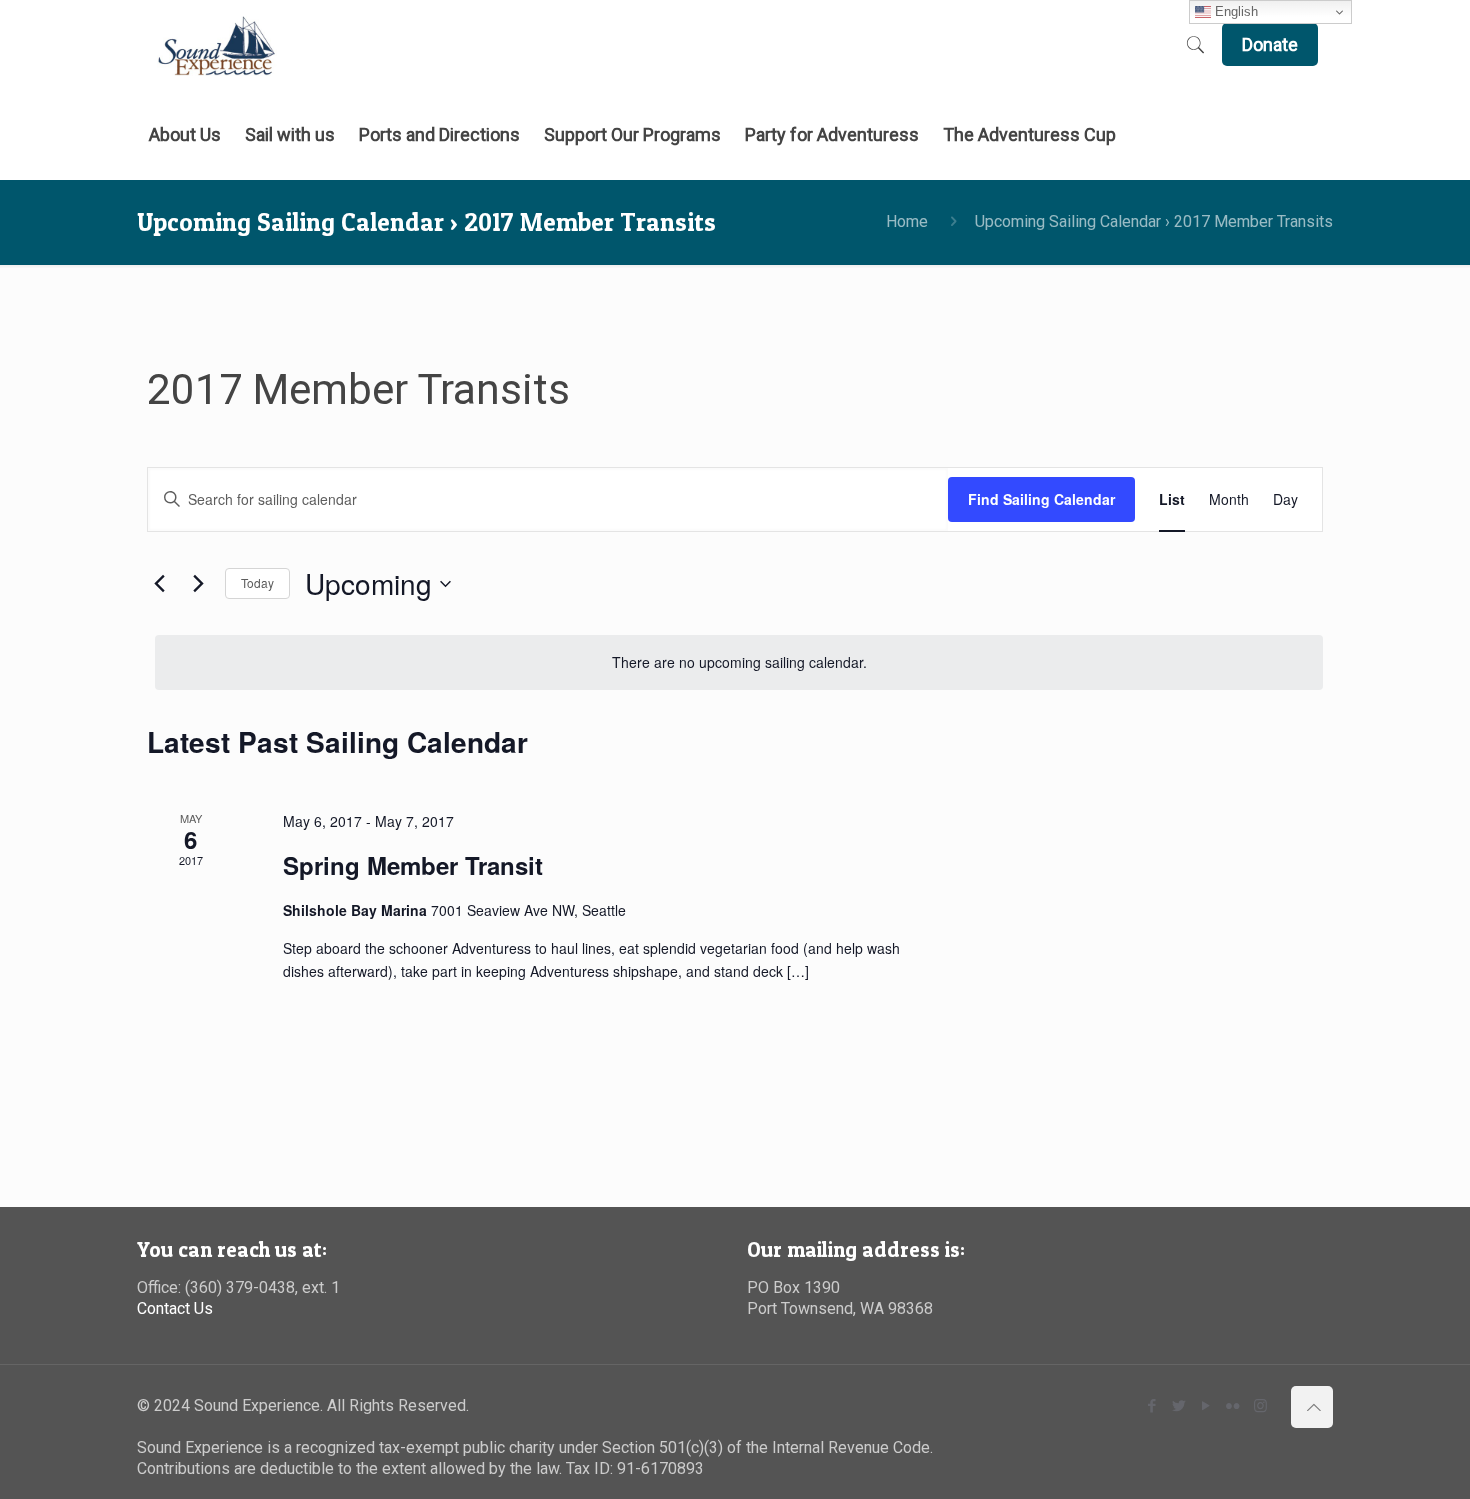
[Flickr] (1233, 1406)
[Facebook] (1152, 1406)
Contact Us (175, 1308)
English (1234, 11)
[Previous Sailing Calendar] (159, 584)
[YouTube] (1206, 1406)
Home (907, 221)
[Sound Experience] (217, 45)
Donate (1270, 44)
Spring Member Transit (413, 865)
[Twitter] (1179, 1406)
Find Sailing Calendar (1041, 499)
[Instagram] (1260, 1406)
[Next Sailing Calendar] (198, 584)
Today (257, 582)
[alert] (739, 662)
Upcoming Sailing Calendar (1068, 221)
